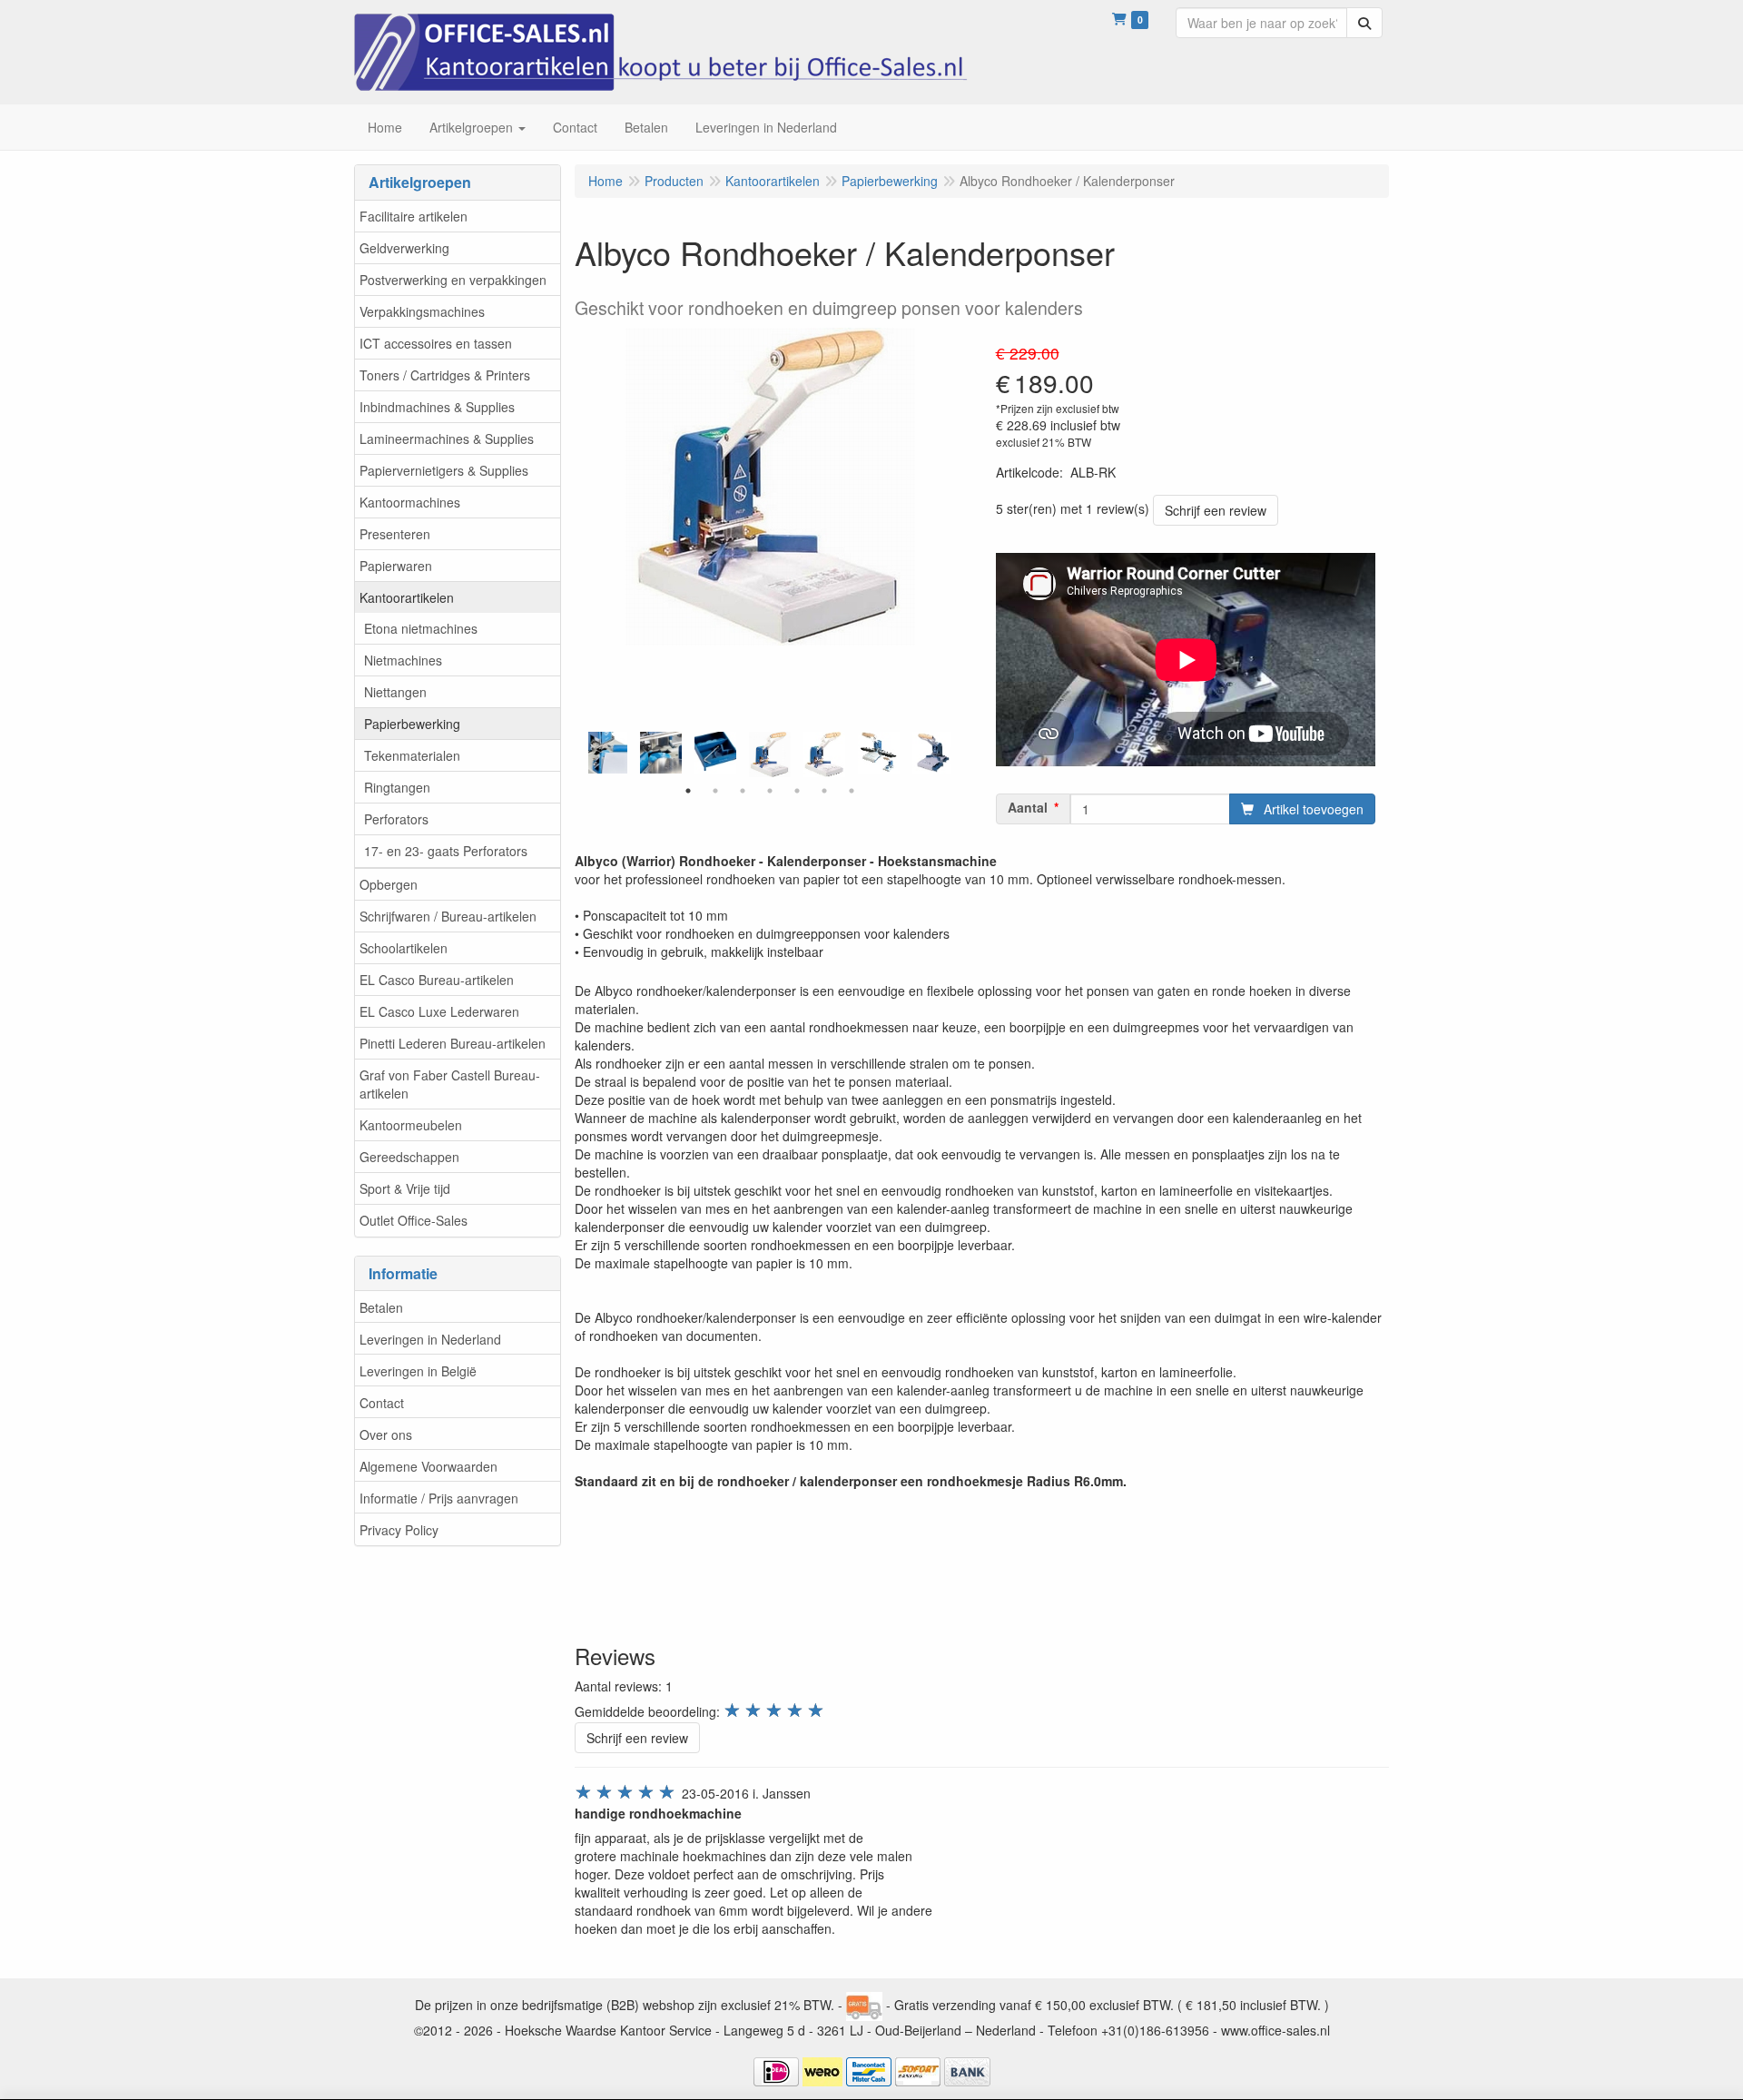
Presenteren (395, 534)
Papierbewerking (412, 724)
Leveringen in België (418, 1371)
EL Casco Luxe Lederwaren (439, 1011)
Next (956, 754)
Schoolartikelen (404, 948)
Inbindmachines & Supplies (437, 407)
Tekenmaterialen (412, 755)
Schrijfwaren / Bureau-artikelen (448, 916)
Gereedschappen (409, 1157)
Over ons (386, 1435)
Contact (382, 1403)
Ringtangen (397, 787)
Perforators (396, 819)
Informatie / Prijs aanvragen (439, 1498)
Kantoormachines (410, 502)
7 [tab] (852, 791)
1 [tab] (688, 791)
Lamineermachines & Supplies (447, 439)
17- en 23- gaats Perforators (446, 851)
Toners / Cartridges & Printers (445, 375)
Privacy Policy (399, 1530)
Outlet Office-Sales (414, 1220)
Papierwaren (396, 566)
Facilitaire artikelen (414, 216)
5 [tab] (797, 791)
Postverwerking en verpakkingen (453, 280)
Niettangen (395, 692)
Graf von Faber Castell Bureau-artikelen (450, 1084)
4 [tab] (770, 791)
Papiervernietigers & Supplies (444, 470)
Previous (584, 754)
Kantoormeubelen (411, 1125)
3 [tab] (743, 791)
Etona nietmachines (421, 628)
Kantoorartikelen (407, 597)
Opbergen (389, 884)
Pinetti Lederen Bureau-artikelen (453, 1043)
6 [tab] (824, 791)
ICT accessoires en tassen (436, 343)
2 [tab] (715, 791)
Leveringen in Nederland (430, 1339)
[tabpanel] (770, 754)
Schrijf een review (1216, 510)
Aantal (1028, 807)
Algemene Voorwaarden (428, 1466)
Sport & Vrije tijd (405, 1188)
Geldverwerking (404, 248)
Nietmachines (403, 660)
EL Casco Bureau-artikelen (437, 980)
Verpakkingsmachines (422, 311)
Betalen (381, 1307)
